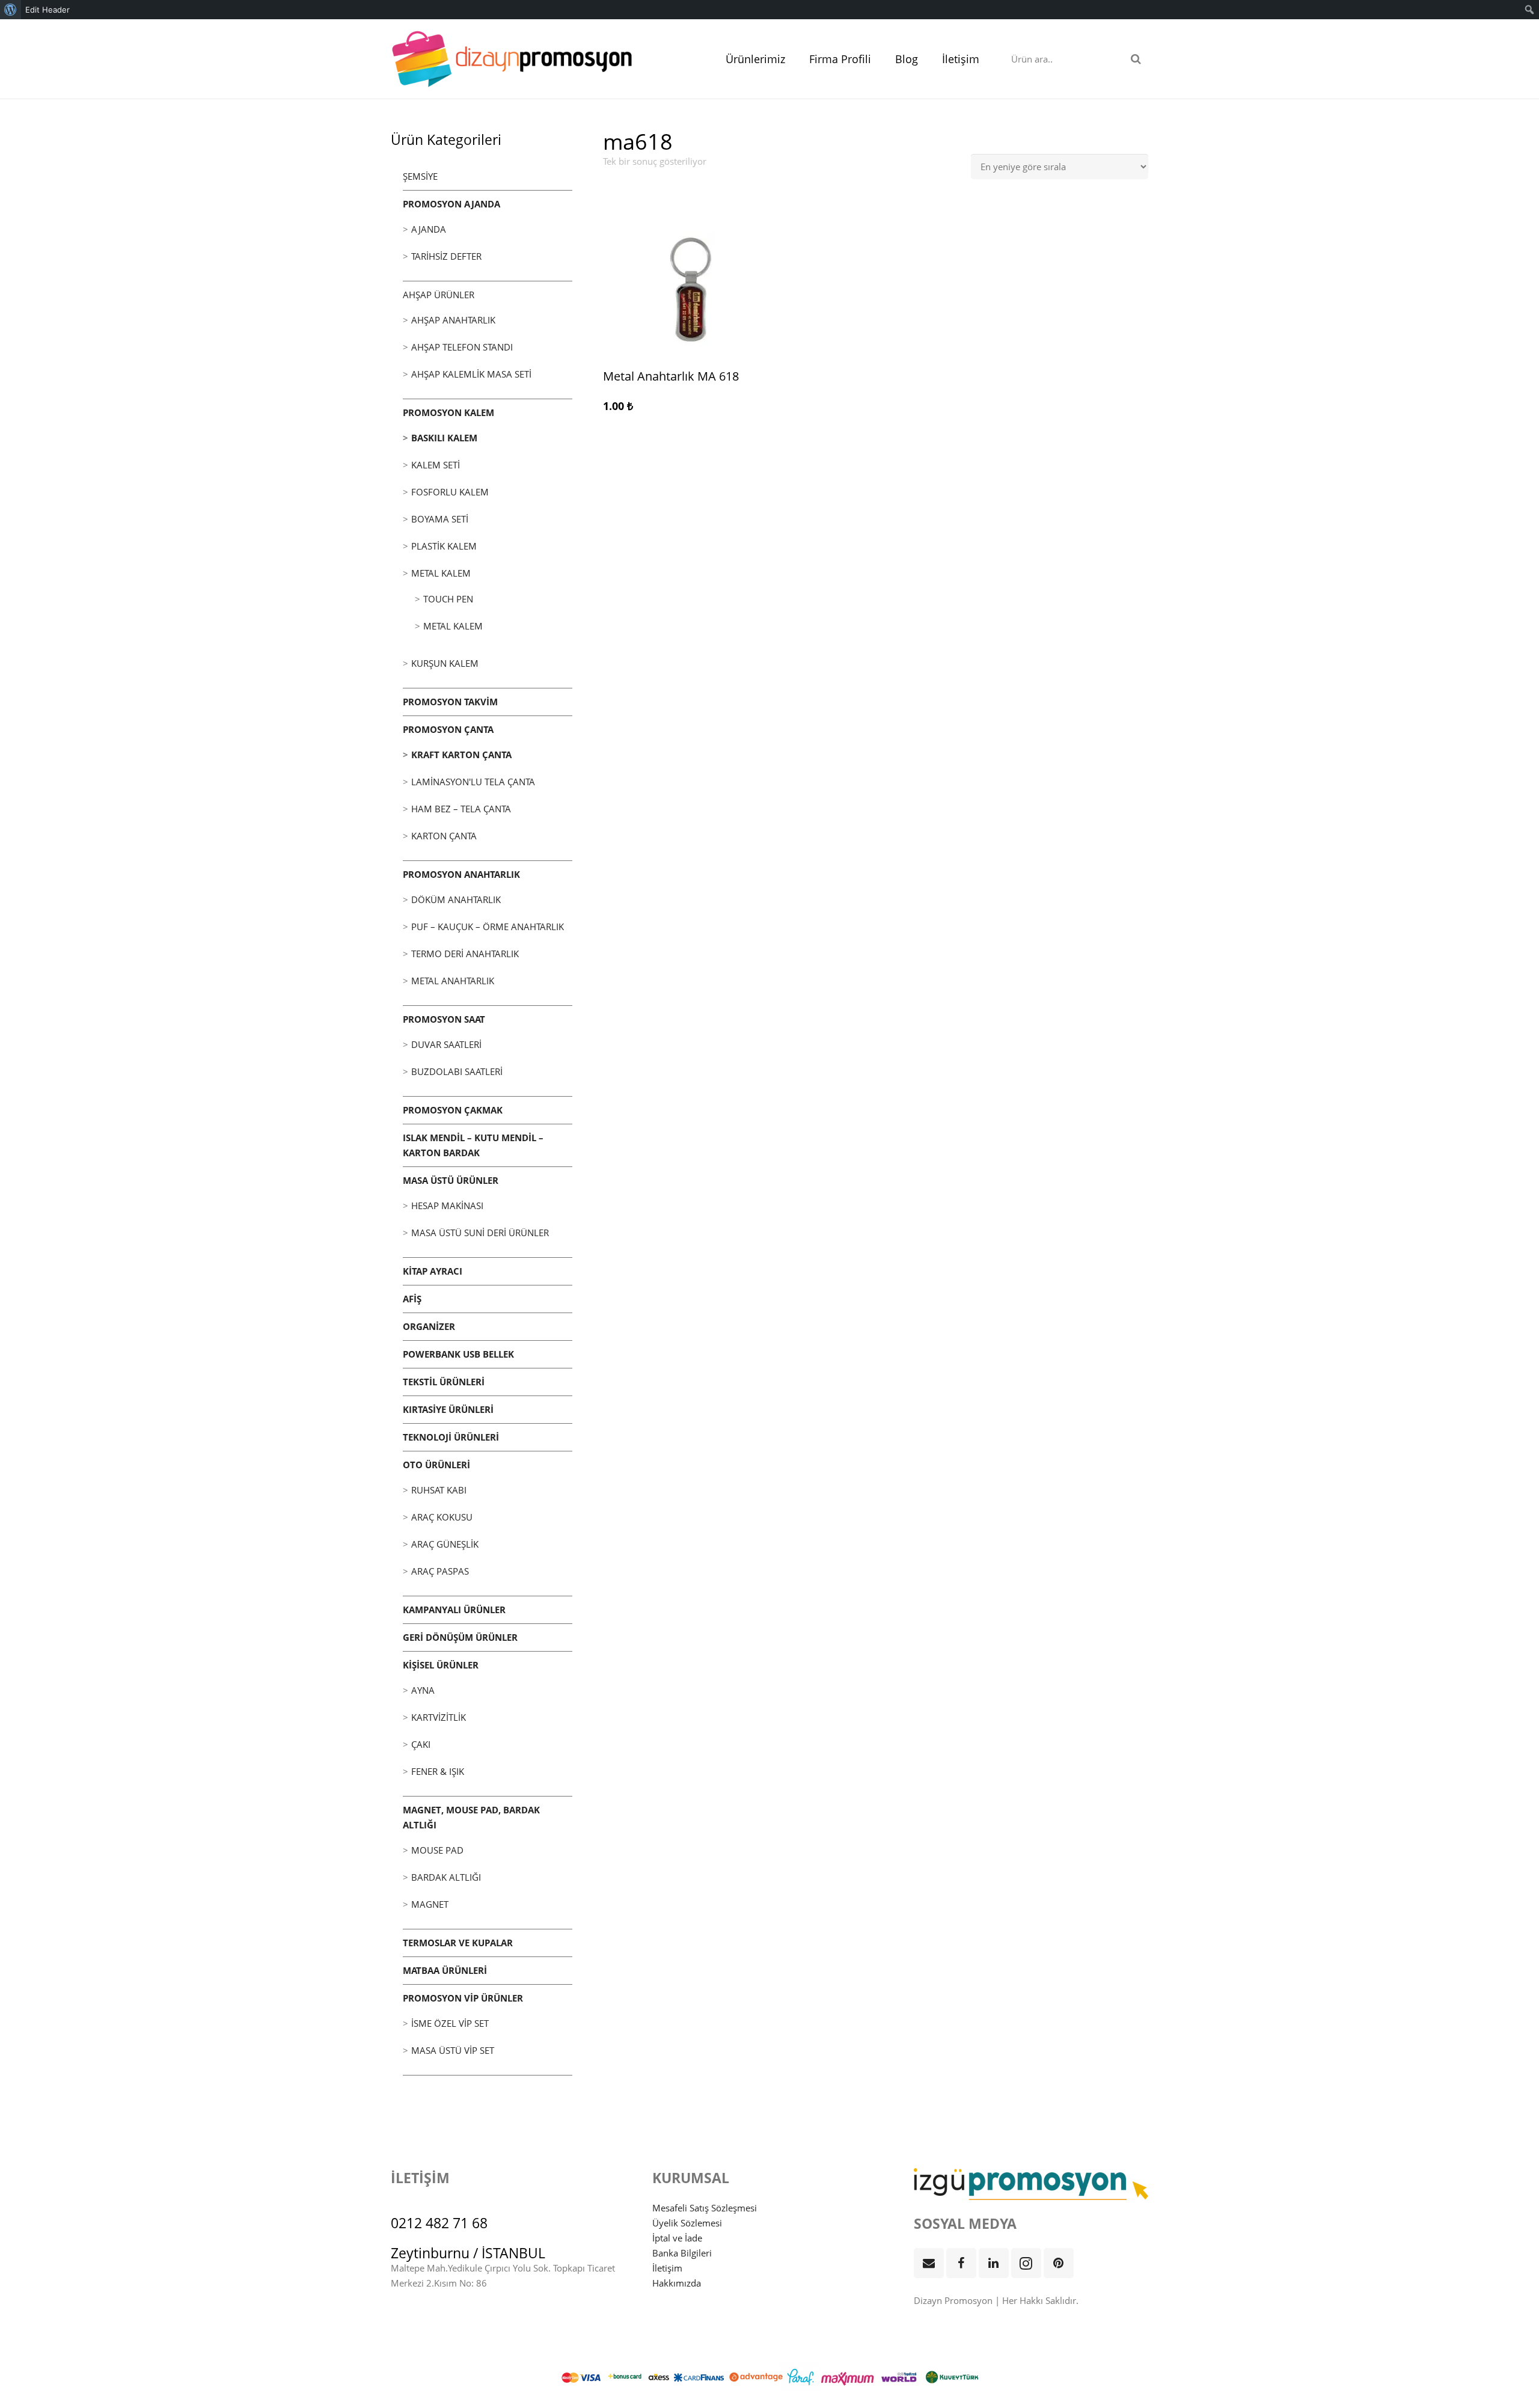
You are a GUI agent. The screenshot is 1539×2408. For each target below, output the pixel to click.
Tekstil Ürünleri (444, 1382)
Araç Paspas (440, 1571)
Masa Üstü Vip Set (453, 2050)
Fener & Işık (438, 1771)
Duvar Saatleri (446, 1044)
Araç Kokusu (442, 1517)
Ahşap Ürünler (439, 295)
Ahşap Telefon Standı (462, 347)
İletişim (667, 2268)
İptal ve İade (677, 2238)
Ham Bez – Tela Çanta (461, 809)
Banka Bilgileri (682, 2253)
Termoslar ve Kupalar (458, 1943)
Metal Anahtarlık (453, 981)
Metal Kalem (441, 573)
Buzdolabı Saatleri (457, 1071)
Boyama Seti (440, 519)
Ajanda (429, 229)
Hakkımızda (677, 2283)
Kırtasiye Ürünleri (448, 1409)
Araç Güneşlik (445, 1544)
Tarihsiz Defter (446, 256)
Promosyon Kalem (448, 412)
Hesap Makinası (447, 1206)
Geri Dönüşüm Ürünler (460, 1637)
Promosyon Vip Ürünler (463, 1998)
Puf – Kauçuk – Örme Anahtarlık (488, 927)
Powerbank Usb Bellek (458, 1354)
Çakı (421, 1744)
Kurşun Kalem (445, 663)
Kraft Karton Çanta (461, 755)
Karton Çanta (444, 836)
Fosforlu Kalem (450, 492)
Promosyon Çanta (448, 729)
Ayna (423, 1690)
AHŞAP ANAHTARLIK (453, 320)
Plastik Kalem (444, 546)
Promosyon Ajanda (451, 204)
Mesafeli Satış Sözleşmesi (705, 2208)
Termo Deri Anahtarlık (465, 954)
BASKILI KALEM (444, 438)
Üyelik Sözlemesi (687, 2223)
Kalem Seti (436, 465)
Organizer (429, 1326)
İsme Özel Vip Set (450, 2023)
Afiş (412, 1299)
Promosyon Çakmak (453, 1110)
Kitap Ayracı (433, 1271)
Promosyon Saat (444, 1019)
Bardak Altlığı (446, 1877)
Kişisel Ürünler (441, 1665)
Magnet (430, 1904)
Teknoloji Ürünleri (451, 1437)
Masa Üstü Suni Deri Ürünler (480, 1233)
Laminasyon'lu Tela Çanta (473, 782)
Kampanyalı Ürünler (454, 1610)
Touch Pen (448, 599)
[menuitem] (11, 10)
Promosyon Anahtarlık (461, 874)
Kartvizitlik (439, 1717)
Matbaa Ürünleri (445, 1970)
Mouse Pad (437, 1850)
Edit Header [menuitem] (47, 10)
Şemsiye (420, 176)
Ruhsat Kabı (439, 1490)
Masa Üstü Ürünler (451, 1180)
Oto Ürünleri (436, 1465)
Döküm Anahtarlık (456, 899)
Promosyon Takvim (450, 702)
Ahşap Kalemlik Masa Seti (471, 374)
